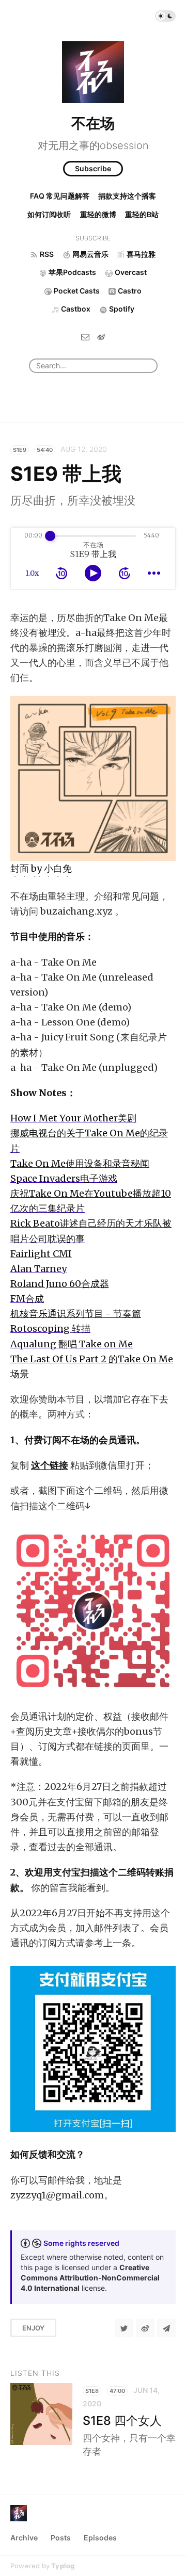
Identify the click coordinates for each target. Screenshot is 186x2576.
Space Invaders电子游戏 (64, 1178)
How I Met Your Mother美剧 (73, 1118)
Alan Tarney (38, 1269)
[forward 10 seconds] (125, 573)
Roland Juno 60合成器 (60, 1284)
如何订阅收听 (49, 214)
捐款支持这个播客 (127, 196)
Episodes (100, 2538)
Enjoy (33, 2328)
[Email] (85, 337)
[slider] (50, 536)
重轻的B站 (142, 214)
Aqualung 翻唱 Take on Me (72, 1344)
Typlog (63, 2566)
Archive (24, 2538)
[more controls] (154, 573)
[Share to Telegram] (166, 2328)
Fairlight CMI (41, 1254)
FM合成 (27, 1299)
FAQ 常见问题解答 (60, 196)
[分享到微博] (145, 2328)
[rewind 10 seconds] (61, 573)
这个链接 (50, 1465)
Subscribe (93, 168)
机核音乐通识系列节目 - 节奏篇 (76, 1314)
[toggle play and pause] (93, 573)
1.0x (32, 573)
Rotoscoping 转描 (50, 1328)
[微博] (101, 337)
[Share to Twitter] (124, 2328)
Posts (61, 2538)
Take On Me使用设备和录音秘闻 (80, 1163)
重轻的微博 (98, 214)
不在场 (93, 123)
